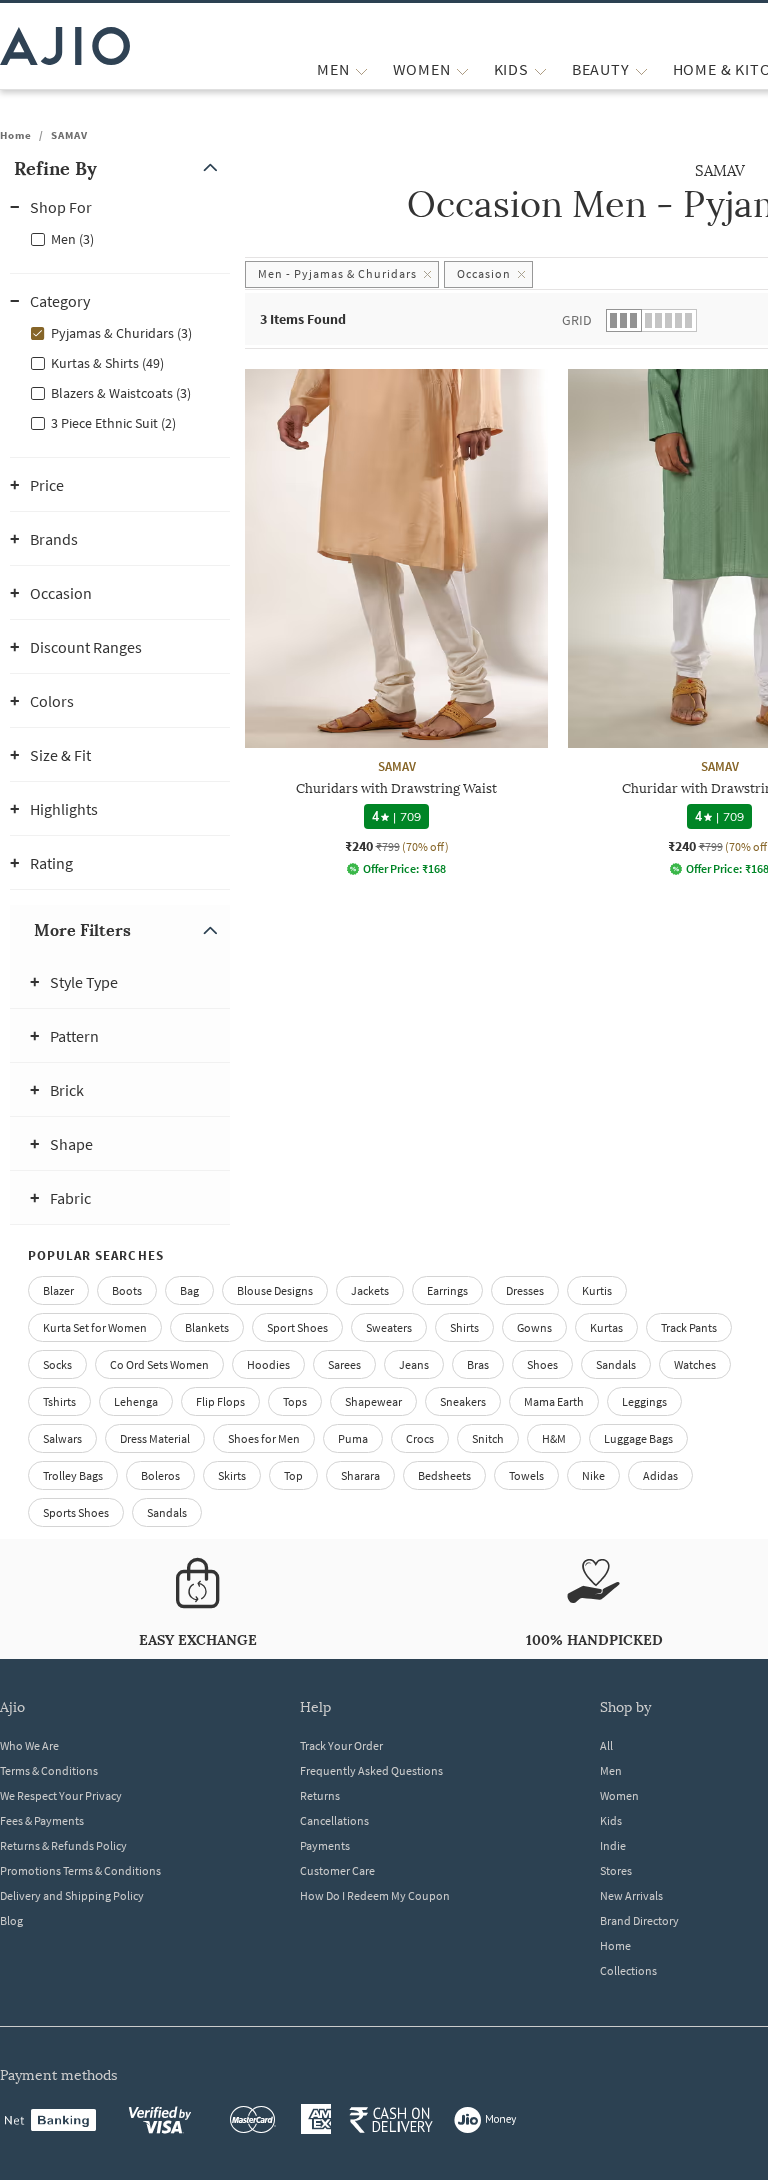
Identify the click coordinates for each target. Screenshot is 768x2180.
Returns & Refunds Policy (63, 1845)
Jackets (370, 1290)
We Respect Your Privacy (61, 1795)
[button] (120, 168)
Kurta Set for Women (95, 1327)
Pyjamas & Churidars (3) (121, 333)
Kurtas (606, 1327)
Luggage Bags (638, 1438)
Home (16, 135)
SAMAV (69, 135)
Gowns (534, 1327)
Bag (189, 1290)
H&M (554, 1438)
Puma (353, 1438)
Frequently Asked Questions (371, 1770)
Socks (57, 1364)
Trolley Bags (73, 1475)
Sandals (616, 1364)
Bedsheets (444, 1475)
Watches (695, 1364)
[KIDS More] (540, 69)
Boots (127, 1290)
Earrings (447, 1290)
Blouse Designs (275, 1290)
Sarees (344, 1364)
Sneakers (463, 1401)
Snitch (488, 1438)
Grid (577, 320)
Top (293, 1475)
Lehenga (136, 1401)
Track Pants (689, 1327)
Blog (11, 1920)
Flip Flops (220, 1401)
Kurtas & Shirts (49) (107, 363)
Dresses (525, 1290)
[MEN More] (361, 69)
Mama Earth (554, 1401)
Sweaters (389, 1327)
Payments (325, 1845)
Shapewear (373, 1401)
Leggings (644, 1401)
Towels (526, 1475)
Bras (478, 1364)
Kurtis (597, 1290)
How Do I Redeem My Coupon (375, 1895)
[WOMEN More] (462, 69)
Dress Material (155, 1438)
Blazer (58, 1290)
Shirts (464, 1327)
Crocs (420, 1438)
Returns (320, 1795)
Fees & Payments (42, 1820)
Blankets (207, 1327)
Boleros (160, 1475)
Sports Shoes (76, 1512)
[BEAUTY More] (641, 69)
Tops (295, 1401)
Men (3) (72, 239)
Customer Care (337, 1870)
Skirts (232, 1475)
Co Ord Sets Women (159, 1364)
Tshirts (59, 1401)
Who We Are (29, 1745)
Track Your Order (341, 1745)
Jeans (414, 1364)
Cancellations (334, 1820)
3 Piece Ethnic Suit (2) (113, 423)
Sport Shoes (297, 1327)
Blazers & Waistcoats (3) (121, 393)
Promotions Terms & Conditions (80, 1870)
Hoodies (268, 1364)
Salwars (62, 1438)
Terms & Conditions (49, 1770)
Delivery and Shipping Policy (72, 1895)
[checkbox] (120, 238)
